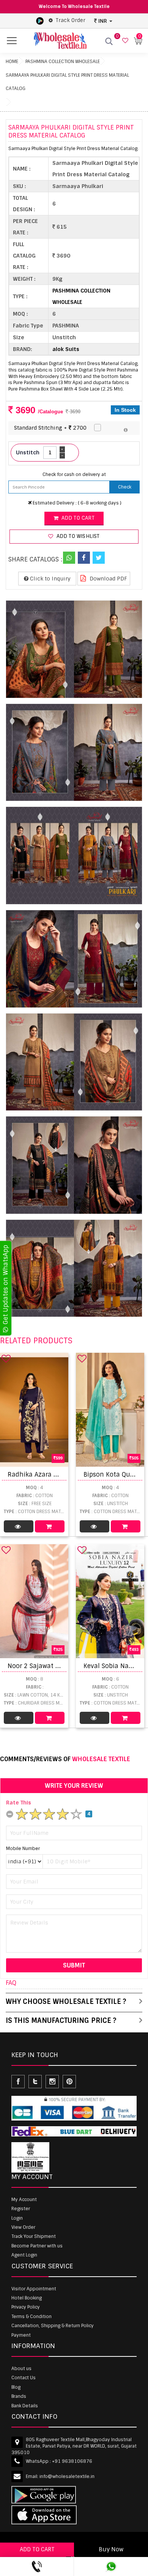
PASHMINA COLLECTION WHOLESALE (63, 62)
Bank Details (25, 2406)
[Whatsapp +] (69, 558)
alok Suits (66, 349)
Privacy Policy (26, 2307)
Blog (16, 2387)
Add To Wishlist (77, 536)
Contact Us (24, 2378)
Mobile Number (23, 1849)
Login (17, 2218)
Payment (21, 2335)
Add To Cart (50, 1526)
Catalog (19, 1526)
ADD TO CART (37, 2549)
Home (12, 62)
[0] (124, 41)
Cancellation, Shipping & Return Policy (53, 2326)
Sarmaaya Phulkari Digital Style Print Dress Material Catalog (67, 82)
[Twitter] (99, 558)
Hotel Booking (27, 2298)
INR (103, 21)
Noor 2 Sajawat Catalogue (47, 1666)
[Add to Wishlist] (6, 1358)
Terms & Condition (31, 2317)
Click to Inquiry (50, 579)
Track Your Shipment (34, 2236)
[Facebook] (84, 558)
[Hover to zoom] (74, 649)
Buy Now (111, 2549)
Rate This (19, 1803)
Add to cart (77, 518)
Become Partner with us (37, 2246)
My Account (24, 2200)
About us (21, 2369)
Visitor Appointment (34, 2289)
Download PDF (108, 579)
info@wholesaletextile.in (67, 2476)
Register (21, 2209)
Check (125, 487)
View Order (23, 2227)
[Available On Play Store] (40, 21)
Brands (19, 2396)
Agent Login (24, 2255)
